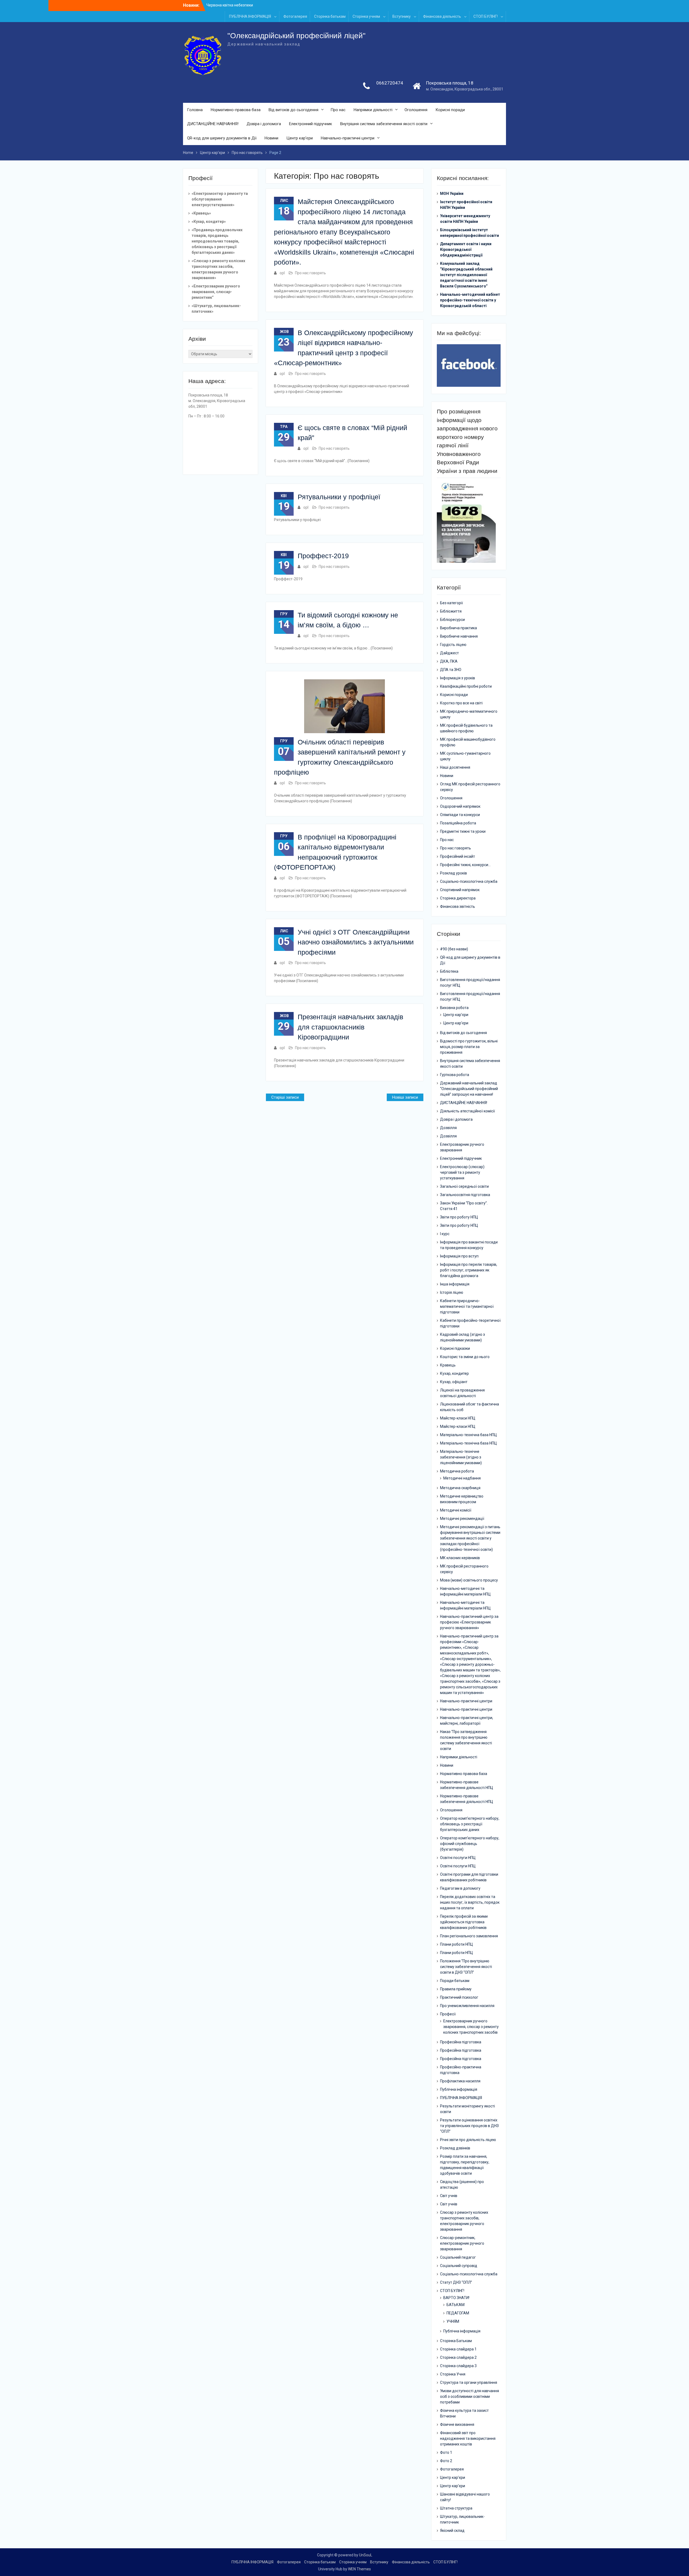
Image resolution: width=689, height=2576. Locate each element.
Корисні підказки (455, 1348)
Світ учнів (449, 2196)
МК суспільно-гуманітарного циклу (465, 756)
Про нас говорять (310, 273)
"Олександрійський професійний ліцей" (296, 36)
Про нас (338, 110)
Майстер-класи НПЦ (458, 1418)
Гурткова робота (455, 1075)
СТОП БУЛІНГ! (486, 16)
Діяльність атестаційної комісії (467, 1111)
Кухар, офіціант (454, 1382)
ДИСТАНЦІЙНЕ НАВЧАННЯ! (213, 124)
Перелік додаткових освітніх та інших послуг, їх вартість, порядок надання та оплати (470, 1902)
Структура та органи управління (469, 2382)
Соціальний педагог (458, 2257)
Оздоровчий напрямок (460, 806)
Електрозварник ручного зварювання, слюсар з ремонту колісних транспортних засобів (471, 2027)
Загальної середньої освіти (464, 1186)
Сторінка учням (366, 16)
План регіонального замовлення (469, 1936)
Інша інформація (455, 1284)
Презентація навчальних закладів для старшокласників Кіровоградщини (350, 1027)
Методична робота (457, 1471)
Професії (448, 2014)
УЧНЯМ (453, 2321)
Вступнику (402, 16)
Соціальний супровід (459, 2266)
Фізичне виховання (457, 2424)
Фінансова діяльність (442, 16)
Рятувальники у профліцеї (339, 497)
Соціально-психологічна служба (469, 881)
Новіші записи (405, 1097)
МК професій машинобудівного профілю (468, 742)
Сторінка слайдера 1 (458, 2349)
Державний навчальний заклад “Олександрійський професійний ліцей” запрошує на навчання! (469, 1089)
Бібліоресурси (452, 620)
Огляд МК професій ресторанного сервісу (470, 787)
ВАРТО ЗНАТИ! (456, 2298)
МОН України (452, 194)
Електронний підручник (311, 124)
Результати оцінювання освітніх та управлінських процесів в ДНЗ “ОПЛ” (469, 2126)
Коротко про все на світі (461, 703)
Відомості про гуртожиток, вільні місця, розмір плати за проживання (469, 1047)
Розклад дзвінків (455, 2148)
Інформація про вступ (459, 1256)
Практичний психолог (459, 1997)
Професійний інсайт (458, 856)
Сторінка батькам (330, 16)
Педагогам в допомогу (460, 1888)
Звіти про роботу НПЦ (459, 1217)
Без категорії (451, 603)
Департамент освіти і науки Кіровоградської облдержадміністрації (466, 249)
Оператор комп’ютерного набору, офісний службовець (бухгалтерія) (470, 1844)
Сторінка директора (458, 898)
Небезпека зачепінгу (225, 5)
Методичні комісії (456, 1510)
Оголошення (416, 110)
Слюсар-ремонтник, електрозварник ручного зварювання (462, 2243)
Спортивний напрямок (460, 890)
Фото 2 (446, 2461)
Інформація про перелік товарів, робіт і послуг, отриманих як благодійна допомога (469, 1270)
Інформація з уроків (458, 678)
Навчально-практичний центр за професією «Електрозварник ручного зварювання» (469, 1622)
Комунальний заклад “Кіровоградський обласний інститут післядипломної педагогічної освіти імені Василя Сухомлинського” (466, 275)
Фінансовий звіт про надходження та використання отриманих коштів (468, 2438)
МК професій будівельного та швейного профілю (466, 728)
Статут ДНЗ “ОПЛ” (456, 2282)
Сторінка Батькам (456, 2341)
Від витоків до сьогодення (293, 110)
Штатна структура (456, 2508)
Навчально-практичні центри (348, 138)
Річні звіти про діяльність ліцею (468, 2140)
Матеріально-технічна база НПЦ (468, 1435)
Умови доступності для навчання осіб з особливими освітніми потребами (470, 2396)
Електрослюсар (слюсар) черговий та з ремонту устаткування (462, 1172)
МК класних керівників (460, 1558)
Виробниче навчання (459, 636)
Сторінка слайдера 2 (458, 2357)
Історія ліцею (452, 1292)
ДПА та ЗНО (451, 670)
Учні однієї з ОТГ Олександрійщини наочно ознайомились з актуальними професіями (356, 942)
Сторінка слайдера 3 (458, 2366)
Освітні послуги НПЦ (458, 1858)
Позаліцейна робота (458, 823)
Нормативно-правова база (236, 110)
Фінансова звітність (458, 906)
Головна (195, 110)
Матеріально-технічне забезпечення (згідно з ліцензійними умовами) (461, 1457)
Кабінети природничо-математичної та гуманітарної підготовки (467, 1306)
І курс (445, 1234)
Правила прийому (456, 1989)
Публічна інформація (459, 2089)
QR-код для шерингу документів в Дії (222, 138)
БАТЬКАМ (456, 2305)
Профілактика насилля (460, 2081)
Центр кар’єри (300, 138)
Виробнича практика (458, 628)
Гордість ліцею (453, 645)
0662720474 (390, 83)
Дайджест (449, 653)
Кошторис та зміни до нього (465, 1357)
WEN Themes (359, 2569)
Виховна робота (454, 1008)
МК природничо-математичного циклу (469, 714)
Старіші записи (285, 1097)
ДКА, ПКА (449, 661)
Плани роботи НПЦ (456, 1944)
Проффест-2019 (323, 556)
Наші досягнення (455, 767)
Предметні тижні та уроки (463, 831)
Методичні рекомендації (462, 1519)
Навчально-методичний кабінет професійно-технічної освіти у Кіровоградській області (470, 300)
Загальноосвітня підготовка (465, 1195)
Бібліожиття (451, 611)
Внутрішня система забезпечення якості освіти (384, 124)
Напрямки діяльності (373, 110)
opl (282, 273)
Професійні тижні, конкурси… (465, 865)
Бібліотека (449, 971)
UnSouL (366, 2555)
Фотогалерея (295, 16)
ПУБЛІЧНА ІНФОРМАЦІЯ (250, 16)
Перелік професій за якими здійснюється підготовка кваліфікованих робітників (464, 1922)
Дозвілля (448, 1128)
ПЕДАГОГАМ (458, 2313)
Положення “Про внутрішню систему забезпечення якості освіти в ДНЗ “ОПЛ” (466, 1967)
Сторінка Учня (453, 2374)
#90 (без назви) (454, 949)
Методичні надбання (462, 1478)
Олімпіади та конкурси (460, 815)
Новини (271, 138)
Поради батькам (455, 1981)
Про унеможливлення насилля (467, 2006)
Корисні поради (450, 110)
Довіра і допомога (264, 124)
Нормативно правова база (464, 1774)
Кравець (448, 1365)
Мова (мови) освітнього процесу (469, 1580)
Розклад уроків (454, 873)
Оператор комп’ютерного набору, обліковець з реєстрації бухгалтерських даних (470, 1824)
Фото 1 (446, 2452)
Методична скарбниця (460, 1488)
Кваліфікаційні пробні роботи (466, 686)
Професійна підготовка (461, 2042)
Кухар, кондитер (454, 1373)
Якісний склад (452, 2531)
